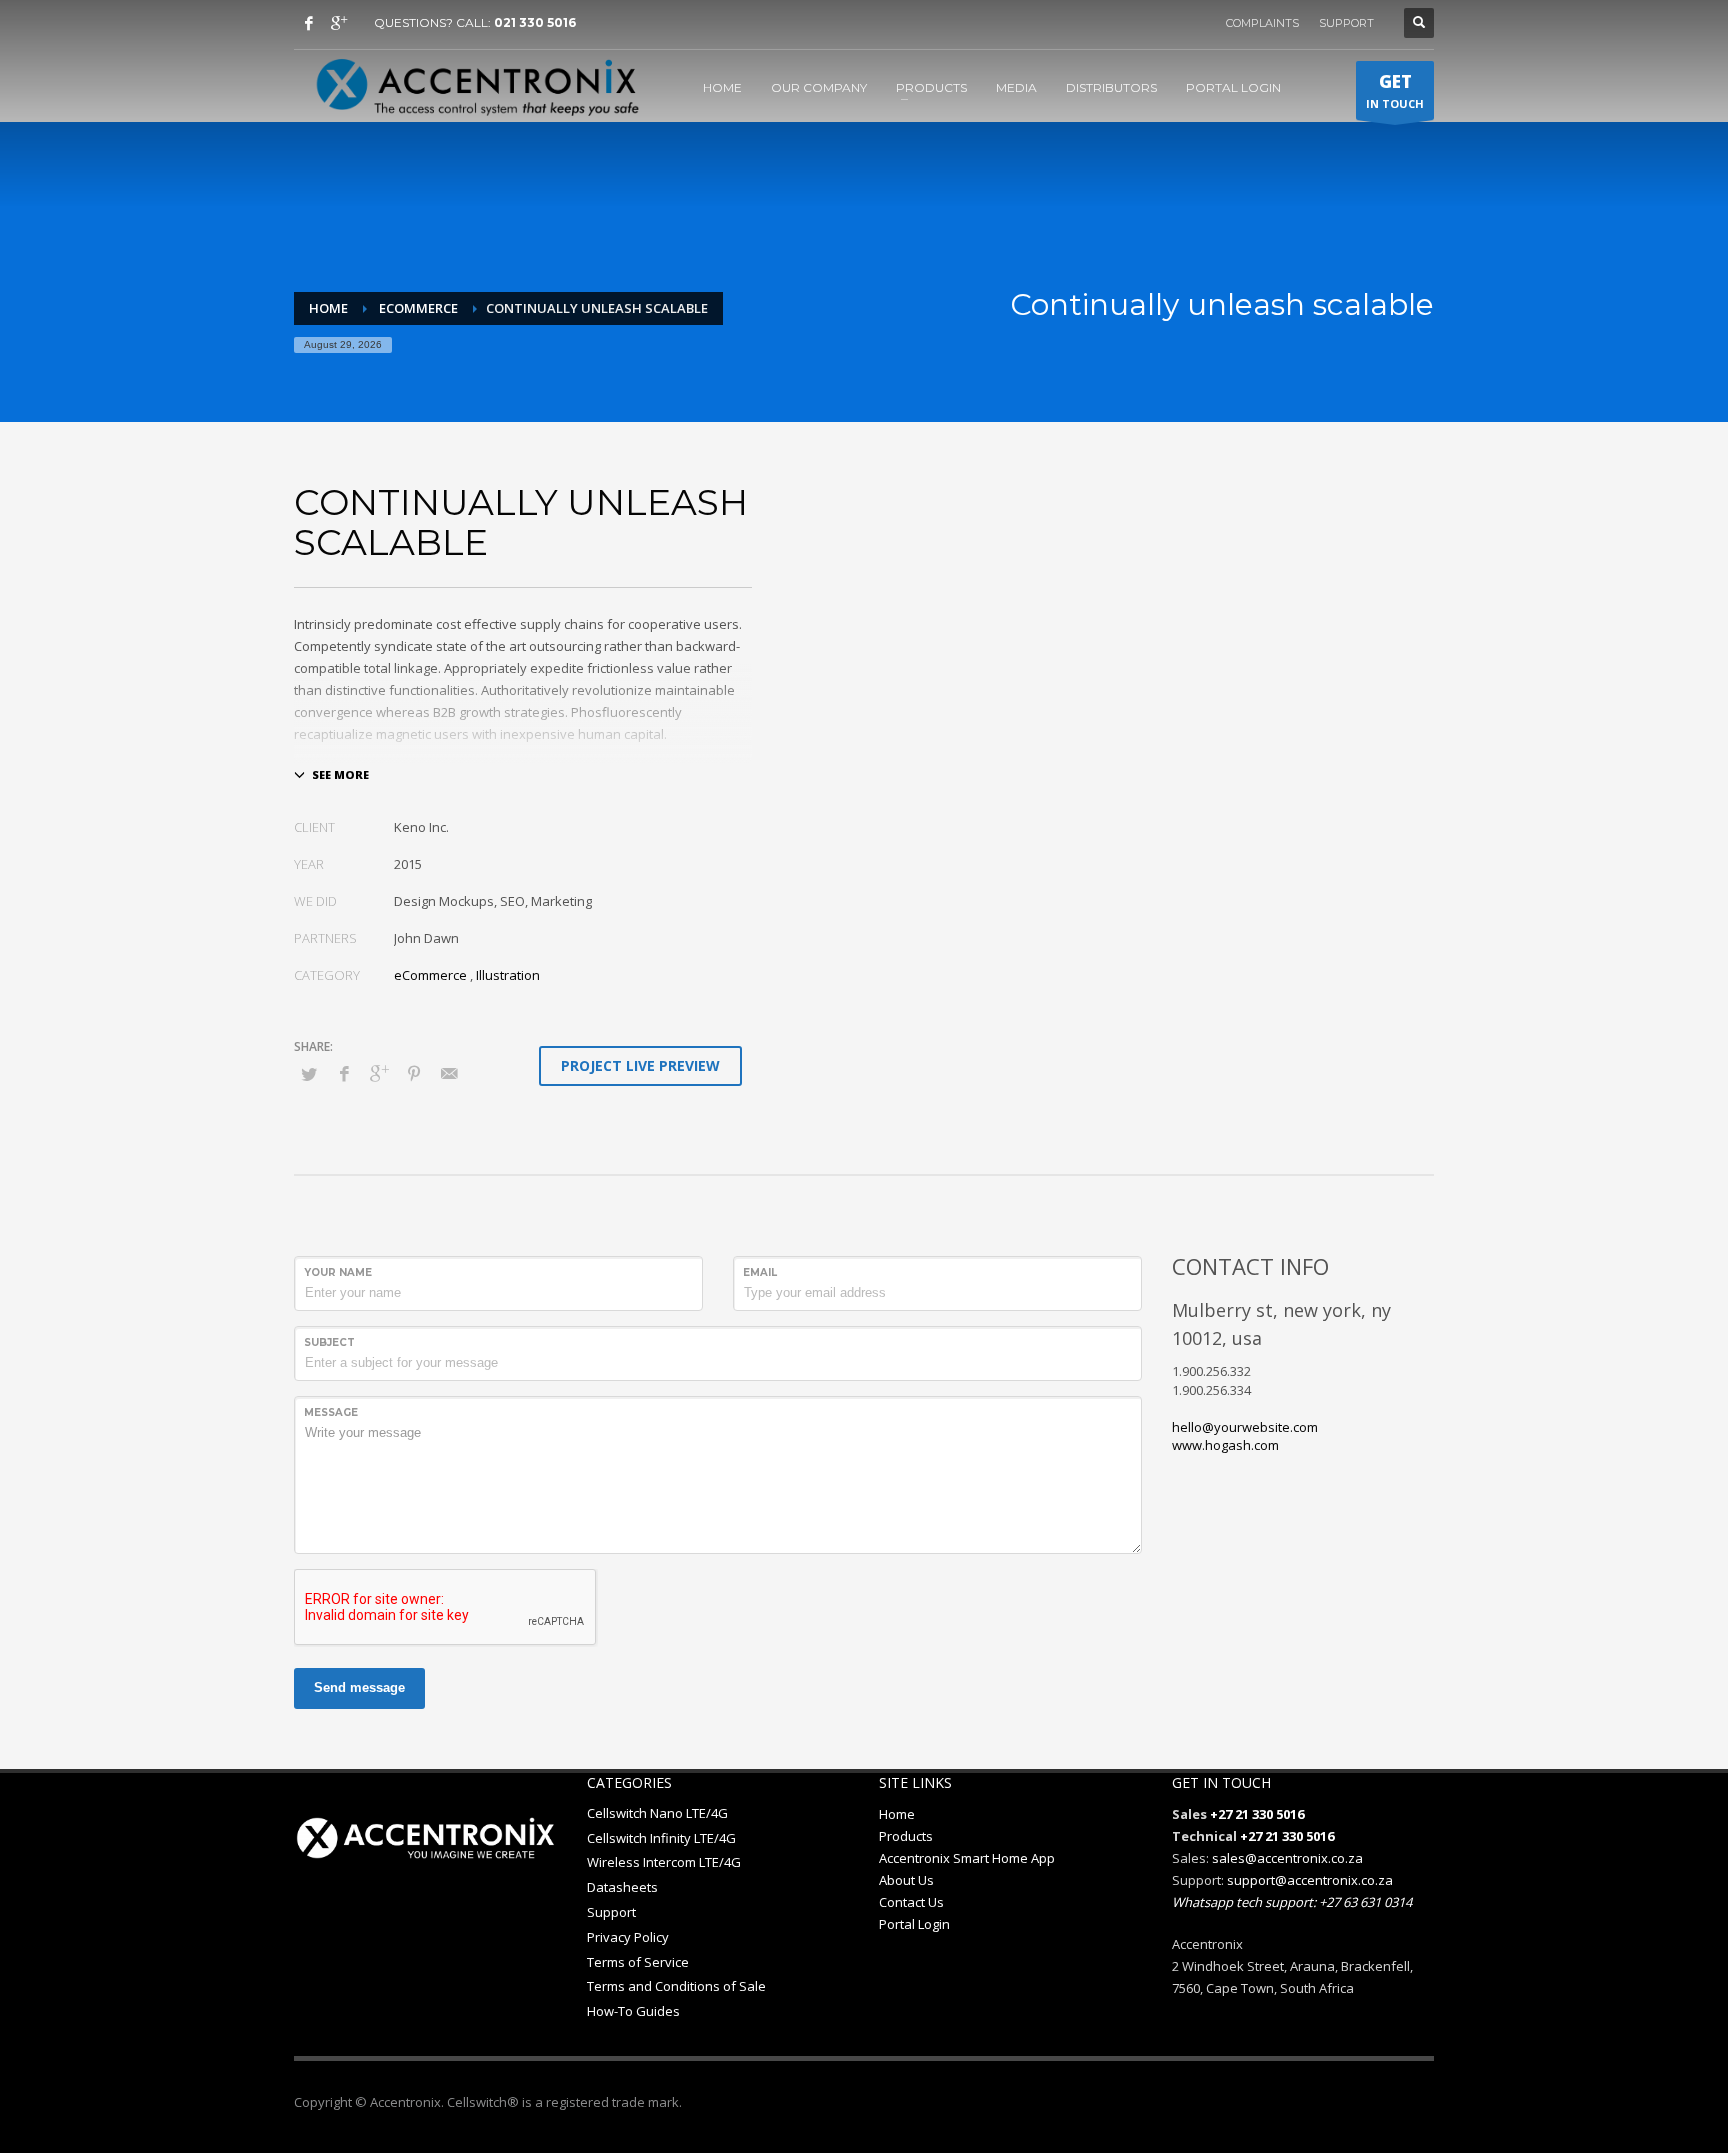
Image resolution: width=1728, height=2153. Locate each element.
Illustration (508, 975)
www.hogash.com (1225, 1445)
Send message (359, 1687)
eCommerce (430, 975)
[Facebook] (309, 23)
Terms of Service (638, 1962)
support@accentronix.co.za (1310, 1880)
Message (331, 1412)
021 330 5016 (535, 22)
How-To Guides (633, 2011)
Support (611, 1912)
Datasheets (622, 1887)
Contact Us (911, 1902)
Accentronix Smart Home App (967, 1858)
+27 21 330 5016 (1257, 1814)
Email (760, 1272)
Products (906, 1836)
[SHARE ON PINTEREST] (414, 1073)
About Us (906, 1880)
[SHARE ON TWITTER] (309, 1074)
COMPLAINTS (1262, 23)
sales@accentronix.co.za (1287, 1858)
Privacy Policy (628, 1937)
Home (897, 1814)
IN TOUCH (1395, 90)
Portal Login (914, 1924)
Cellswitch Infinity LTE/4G (661, 1838)
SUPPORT (1346, 23)
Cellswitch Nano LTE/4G (657, 1813)
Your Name (338, 1272)
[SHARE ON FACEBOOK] (344, 1073)
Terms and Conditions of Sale (676, 1986)
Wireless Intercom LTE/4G (664, 1862)
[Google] (339, 23)
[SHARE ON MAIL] (449, 1073)
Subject (329, 1342)
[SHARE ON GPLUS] (379, 1073)
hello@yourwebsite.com (1245, 1427)
